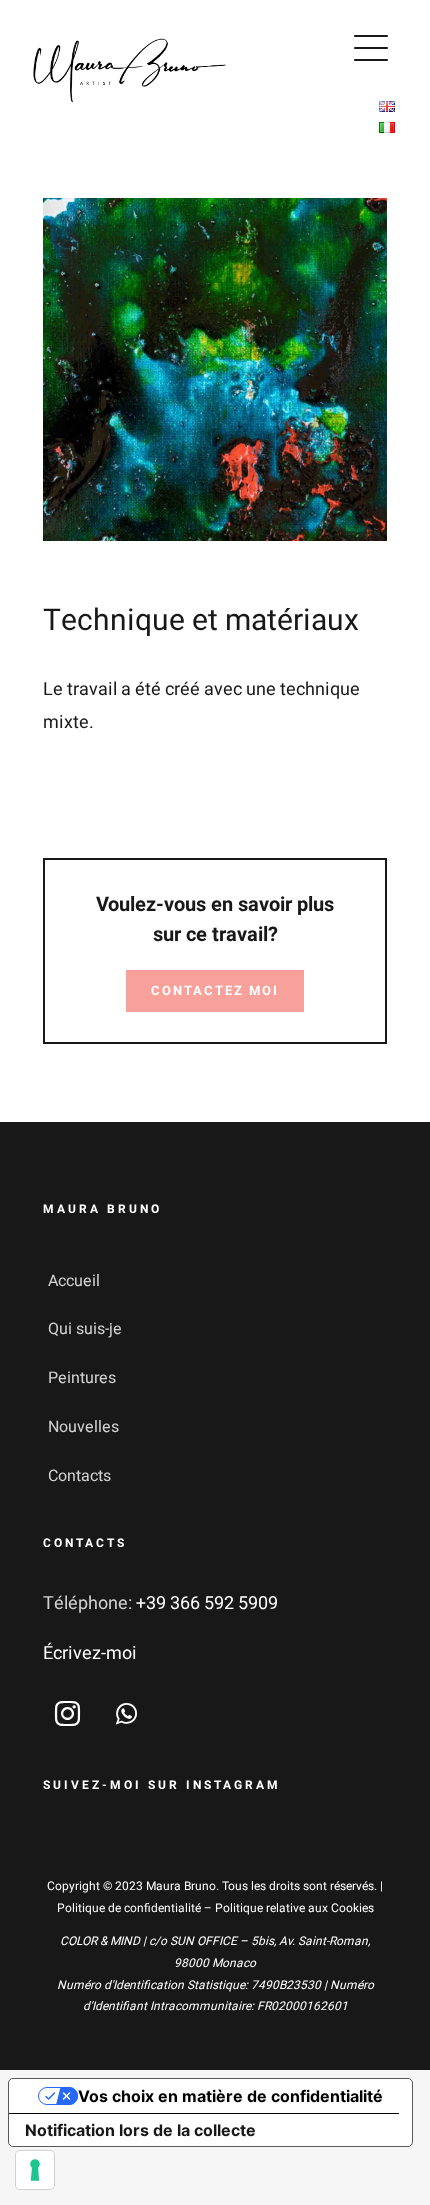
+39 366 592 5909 (207, 1603)
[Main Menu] (371, 48)
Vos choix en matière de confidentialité (230, 2096)
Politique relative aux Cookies (294, 1908)
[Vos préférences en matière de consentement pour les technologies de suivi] (35, 2170)
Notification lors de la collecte (140, 2130)
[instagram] (67, 1713)
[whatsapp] (126, 1713)
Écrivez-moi (90, 1653)
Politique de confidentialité (129, 1908)
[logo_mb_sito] (130, 39)
